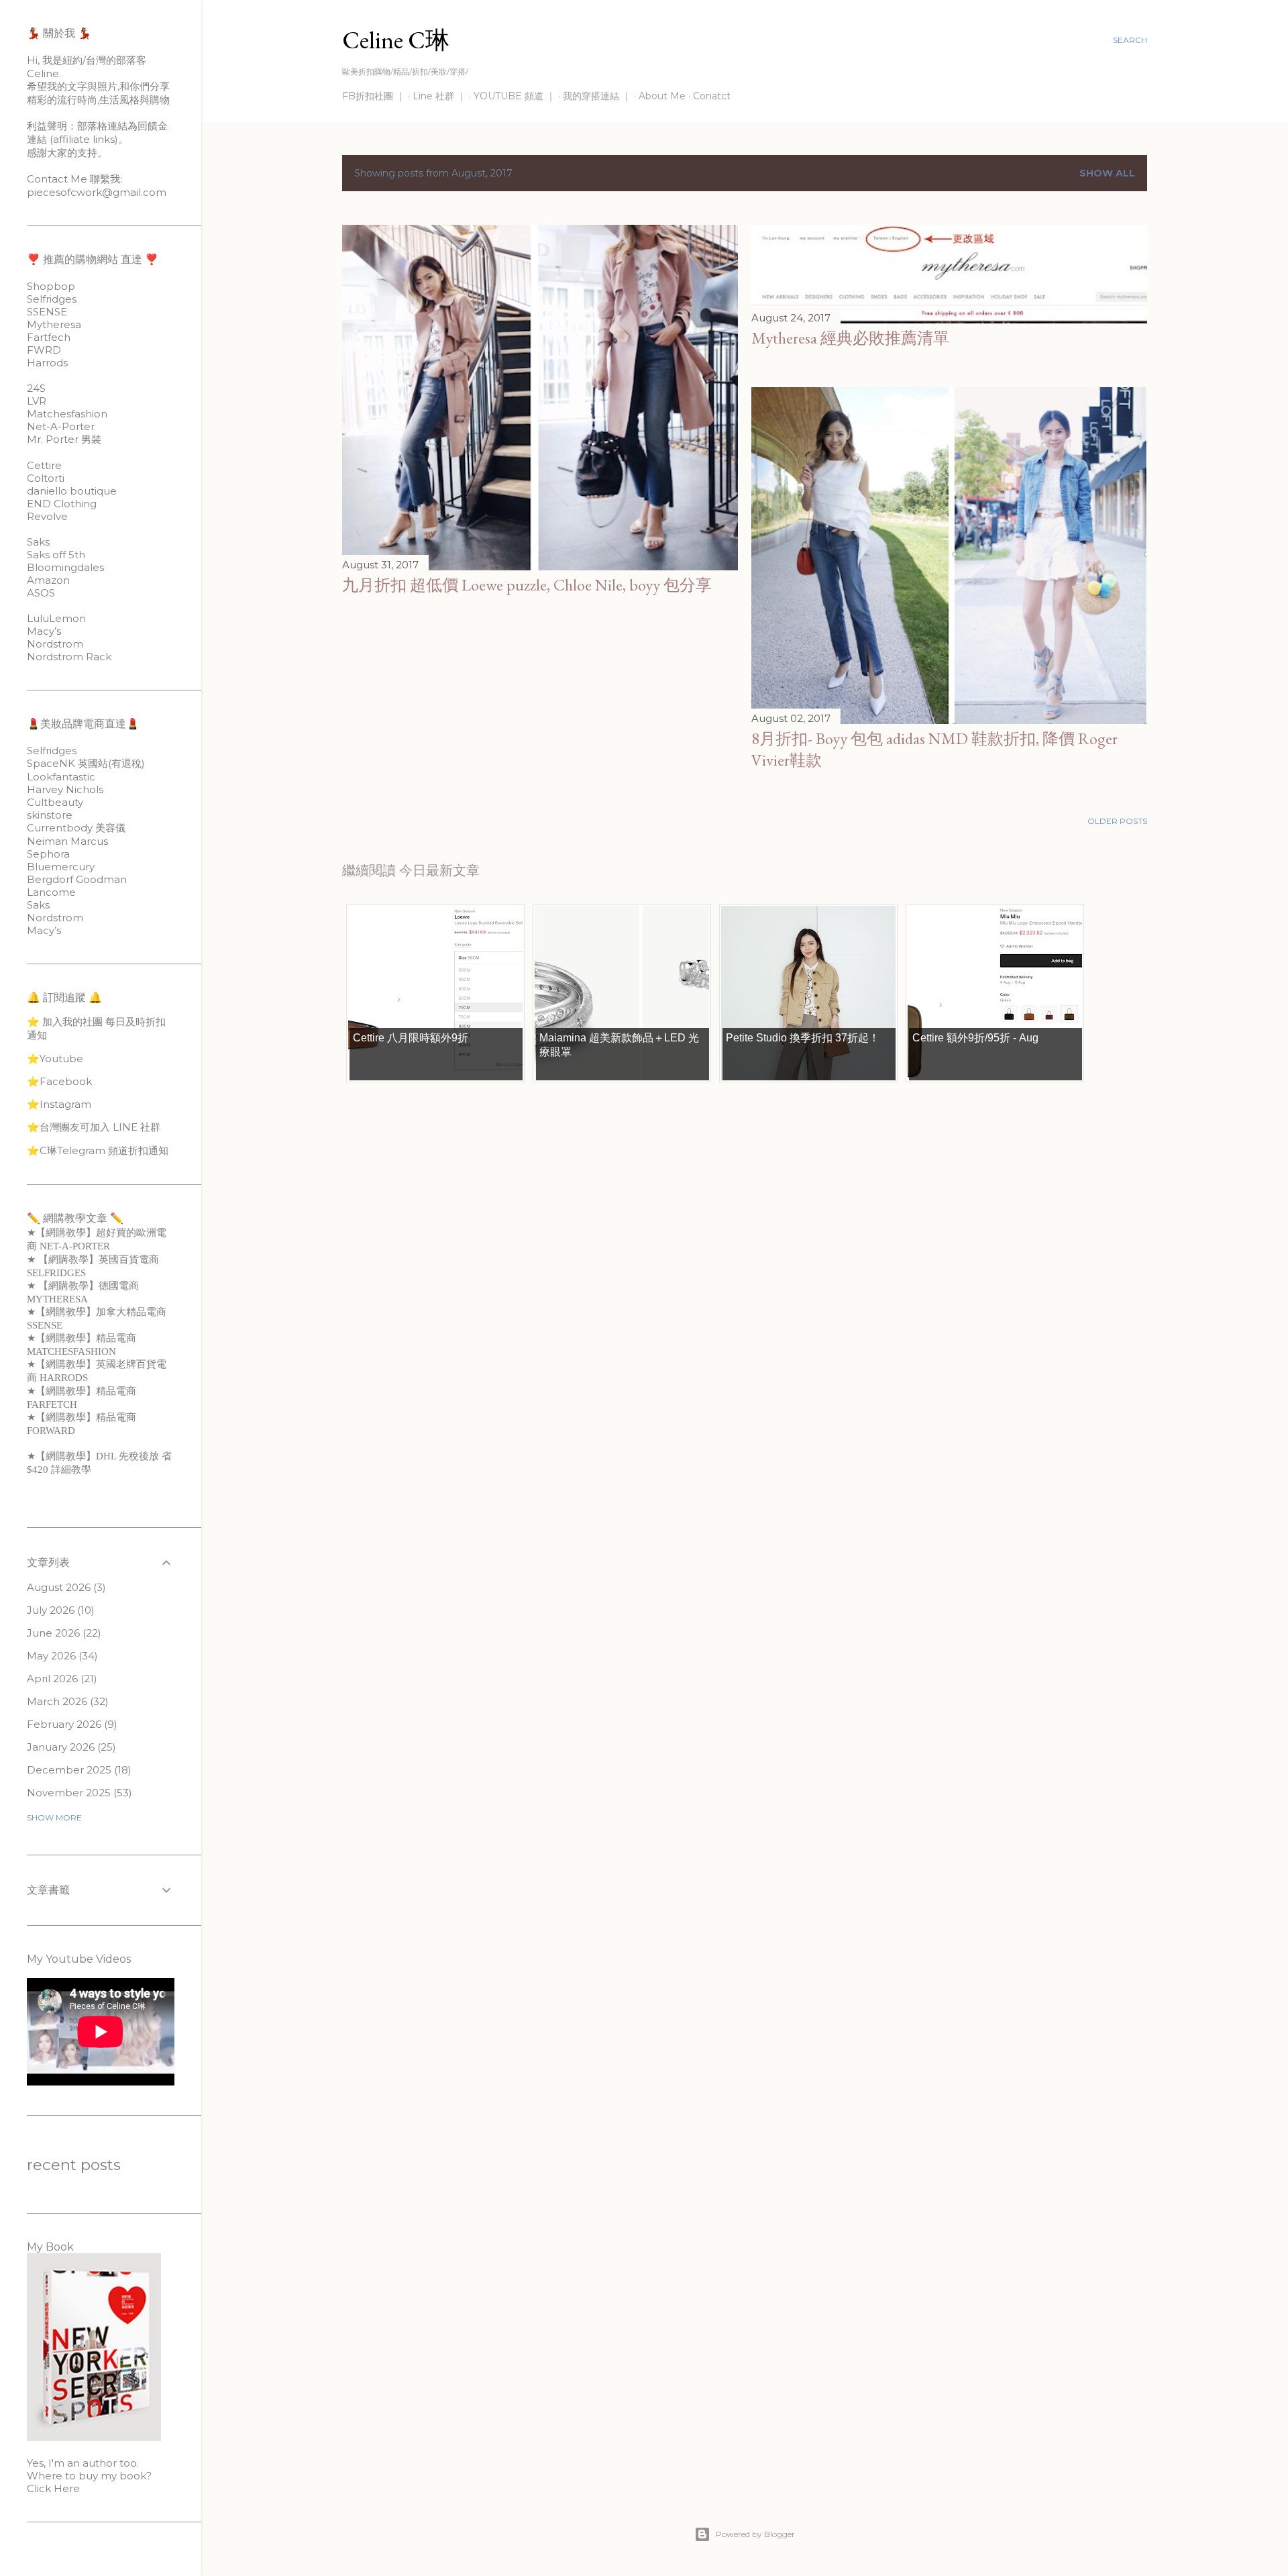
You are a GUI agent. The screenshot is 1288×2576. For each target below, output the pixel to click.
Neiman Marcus (67, 841)
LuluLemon (56, 618)
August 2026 (65, 1587)
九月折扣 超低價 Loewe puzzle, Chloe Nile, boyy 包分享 (527, 585)
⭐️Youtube (55, 1059)
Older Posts (1117, 821)
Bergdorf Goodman (77, 879)
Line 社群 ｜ (439, 96)
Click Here (53, 2488)
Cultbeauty (55, 802)
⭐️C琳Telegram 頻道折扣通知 (98, 1150)
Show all (1107, 173)
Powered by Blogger (755, 2534)
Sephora (48, 854)
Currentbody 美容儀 (76, 828)
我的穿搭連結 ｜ (597, 96)
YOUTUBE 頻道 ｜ (515, 96)
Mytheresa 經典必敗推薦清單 (850, 338)
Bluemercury (61, 867)
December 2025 (77, 1770)
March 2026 (66, 1701)
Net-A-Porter (61, 426)
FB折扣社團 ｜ (374, 96)
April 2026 (60, 1679)
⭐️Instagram (59, 1104)
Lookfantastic (61, 777)
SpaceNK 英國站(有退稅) (86, 763)
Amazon (48, 580)
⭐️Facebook (59, 1081)
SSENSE (47, 312)
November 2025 (78, 1793)
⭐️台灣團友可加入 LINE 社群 (94, 1127)
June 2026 (62, 1633)
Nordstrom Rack (69, 657)
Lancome (51, 892)
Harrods (47, 363)
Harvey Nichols (65, 789)
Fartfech (49, 337)
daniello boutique (72, 491)
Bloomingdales (65, 567)
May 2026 (61, 1656)
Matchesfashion (67, 414)
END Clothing (62, 504)
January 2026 (70, 1747)
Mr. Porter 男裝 (64, 439)
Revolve (47, 516)
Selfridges (52, 299)
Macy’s (44, 631)
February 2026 (70, 1724)
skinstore (50, 815)
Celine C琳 (396, 40)
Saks (38, 542)
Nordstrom (55, 644)
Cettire (44, 465)
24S (36, 388)
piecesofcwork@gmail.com (97, 192)
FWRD (44, 350)
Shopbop (51, 286)
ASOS (41, 593)
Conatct (712, 96)
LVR (37, 401)
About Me (662, 96)
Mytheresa (54, 324)
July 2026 (59, 1610)
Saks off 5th (56, 555)
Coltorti (46, 478)
